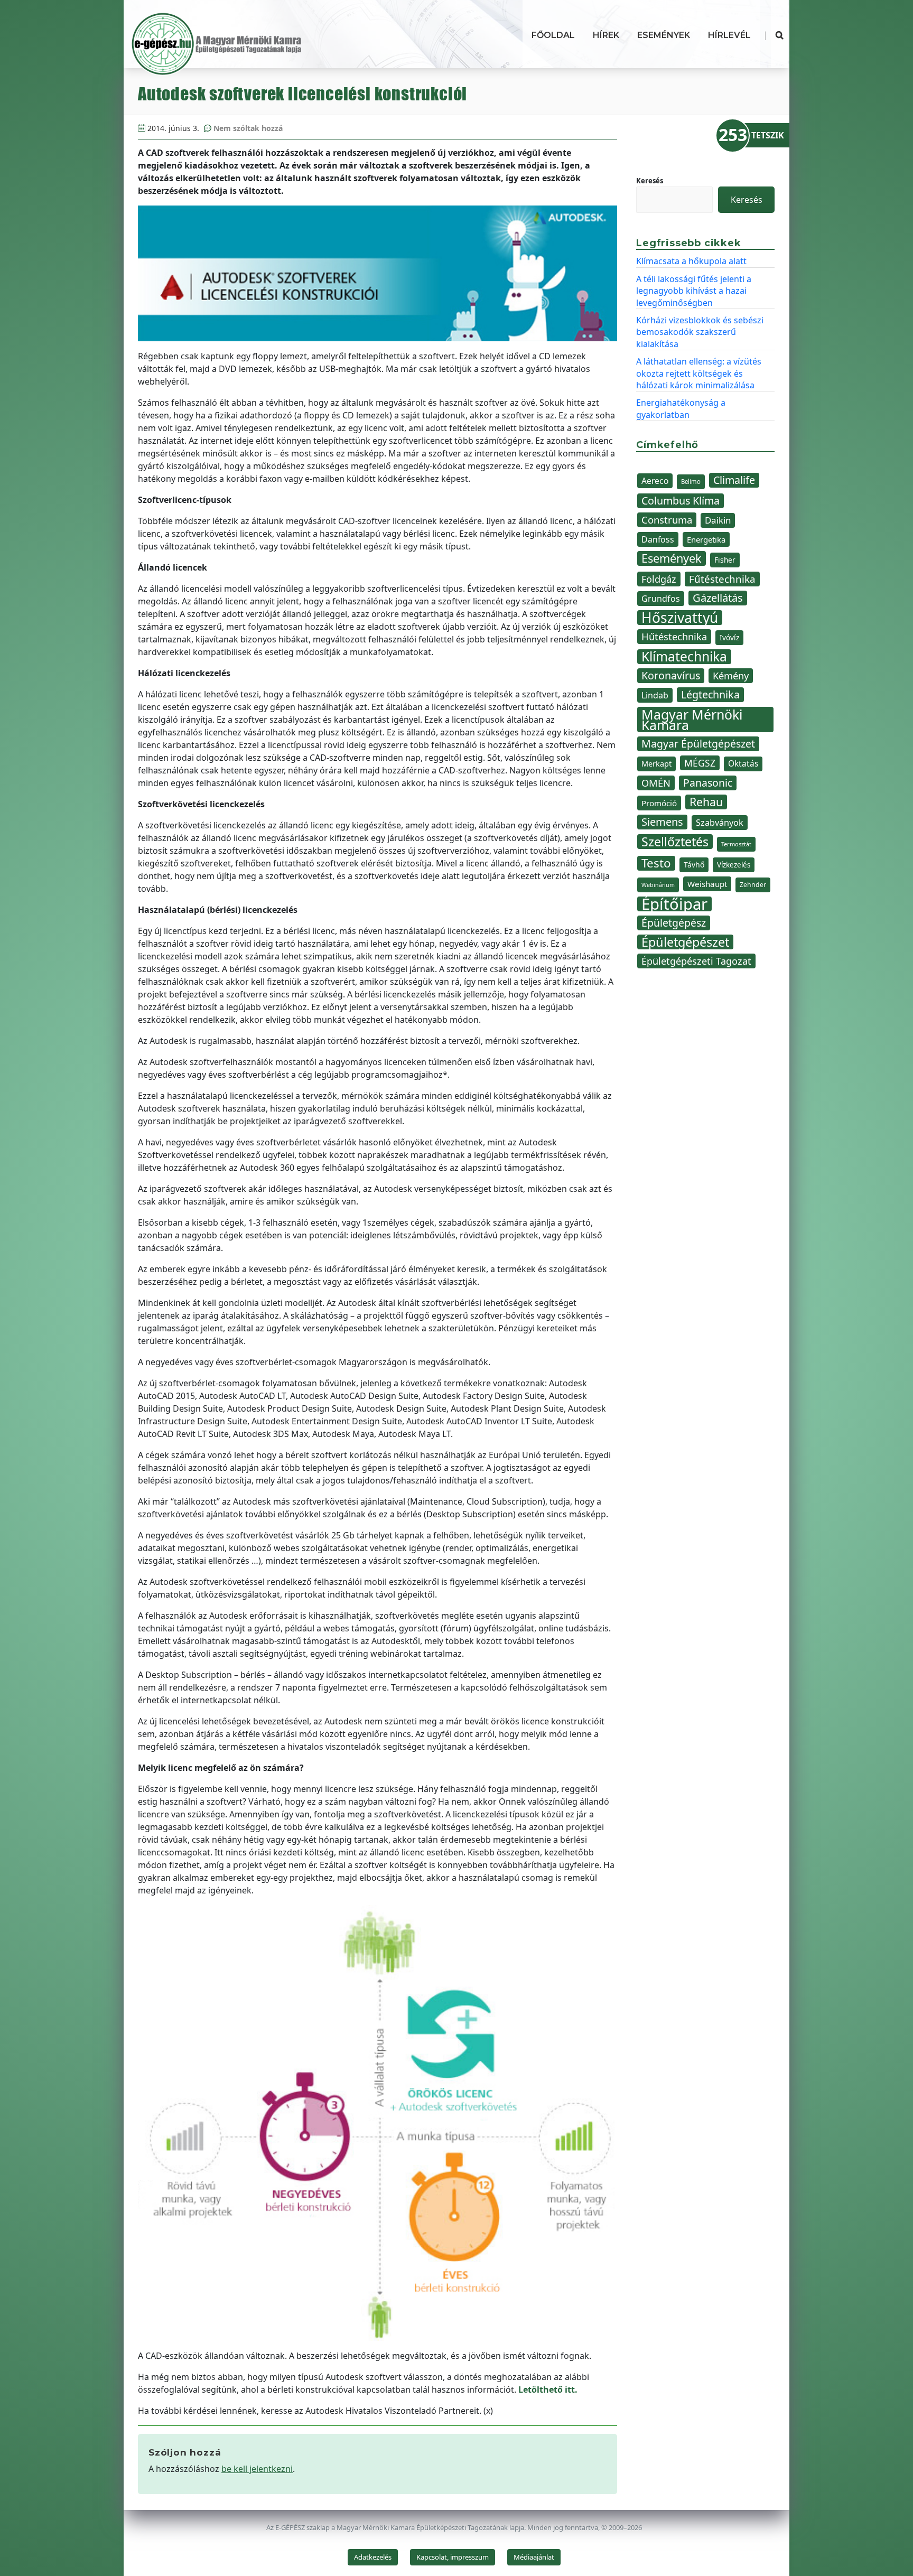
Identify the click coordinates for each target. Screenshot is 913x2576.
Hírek (606, 35)
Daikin (718, 520)
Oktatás (743, 764)
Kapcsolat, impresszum (453, 2557)
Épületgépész (674, 923)
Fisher (725, 560)
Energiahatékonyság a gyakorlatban (681, 408)
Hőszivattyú (680, 618)
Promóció (659, 803)
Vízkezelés (734, 865)
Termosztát (736, 844)
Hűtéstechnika (674, 636)
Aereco (655, 481)
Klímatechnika (684, 657)
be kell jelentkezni (257, 2469)
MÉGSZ (700, 763)
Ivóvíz (729, 637)
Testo (656, 863)
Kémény (731, 675)
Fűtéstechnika (722, 579)
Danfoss (658, 539)
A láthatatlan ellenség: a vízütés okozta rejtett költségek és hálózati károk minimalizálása (699, 373)
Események (664, 35)
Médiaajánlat (534, 2557)
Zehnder (753, 885)
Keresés (650, 181)
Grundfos (661, 599)
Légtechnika (710, 694)
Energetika (706, 539)
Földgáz (659, 579)
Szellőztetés (675, 842)
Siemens (662, 822)
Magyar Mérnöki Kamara (692, 720)
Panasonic (708, 783)
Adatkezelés (373, 2557)
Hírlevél (729, 35)
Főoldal (553, 35)
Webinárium (658, 885)
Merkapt (656, 764)
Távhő (694, 865)
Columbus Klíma (681, 501)
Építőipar (674, 904)
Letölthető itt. (548, 2390)
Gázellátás (718, 598)
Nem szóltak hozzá (248, 128)
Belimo (691, 482)
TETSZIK (768, 135)
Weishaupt (707, 884)
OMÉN (656, 783)
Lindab (655, 695)
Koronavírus (671, 675)
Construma (667, 520)
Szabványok (720, 823)
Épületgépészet (685, 942)
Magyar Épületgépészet (698, 744)
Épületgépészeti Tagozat (696, 961)
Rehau (706, 802)
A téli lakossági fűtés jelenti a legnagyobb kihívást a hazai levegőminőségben (694, 291)
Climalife (734, 480)
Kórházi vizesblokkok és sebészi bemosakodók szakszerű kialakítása (700, 332)
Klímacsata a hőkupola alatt (691, 261)
